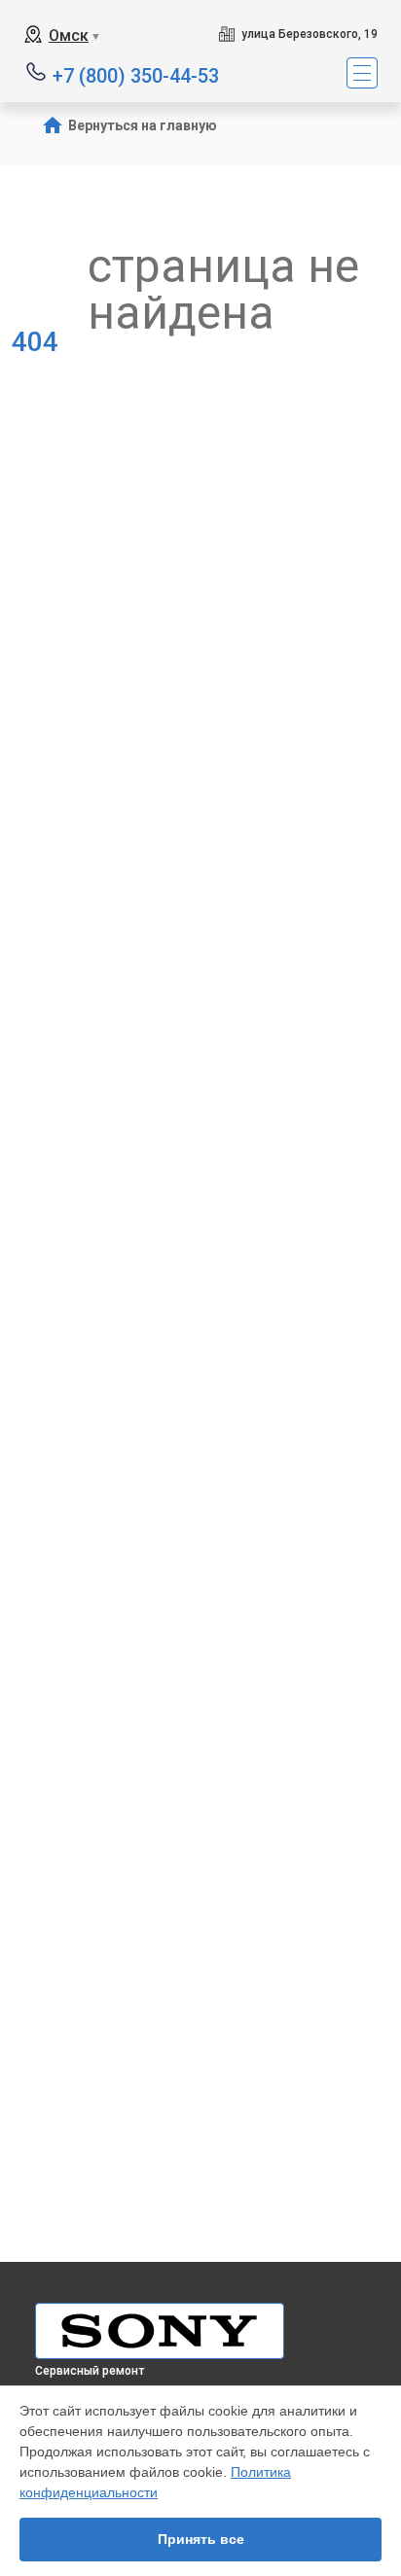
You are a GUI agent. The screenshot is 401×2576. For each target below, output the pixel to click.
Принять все (201, 2539)
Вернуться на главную (143, 125)
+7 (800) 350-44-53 (136, 74)
